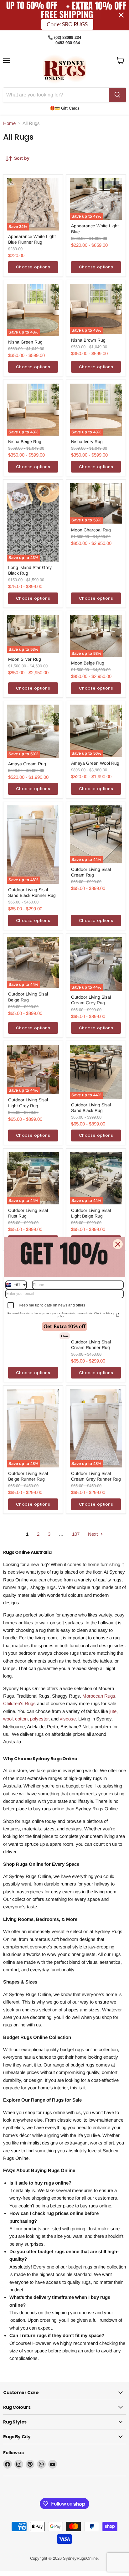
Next (93, 1534)
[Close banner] (121, 15)
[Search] (117, 95)
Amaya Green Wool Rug (95, 763)
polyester (39, 1719)
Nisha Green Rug (25, 342)
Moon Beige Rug (88, 663)
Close (65, 1336)
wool (8, 1719)
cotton (21, 1719)
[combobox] (16, 1285)
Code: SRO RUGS (67, 23)
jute (112, 1711)
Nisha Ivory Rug (87, 442)
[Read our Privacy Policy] (118, 1315)
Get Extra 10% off (64, 1326)
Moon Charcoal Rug (91, 530)
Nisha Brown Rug (88, 340)
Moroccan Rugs (99, 1696)
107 (76, 1534)
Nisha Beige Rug (25, 442)
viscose (68, 1719)
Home (9, 123)
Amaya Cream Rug (27, 764)
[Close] (118, 1244)
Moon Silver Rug (25, 659)
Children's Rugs (19, 1703)
